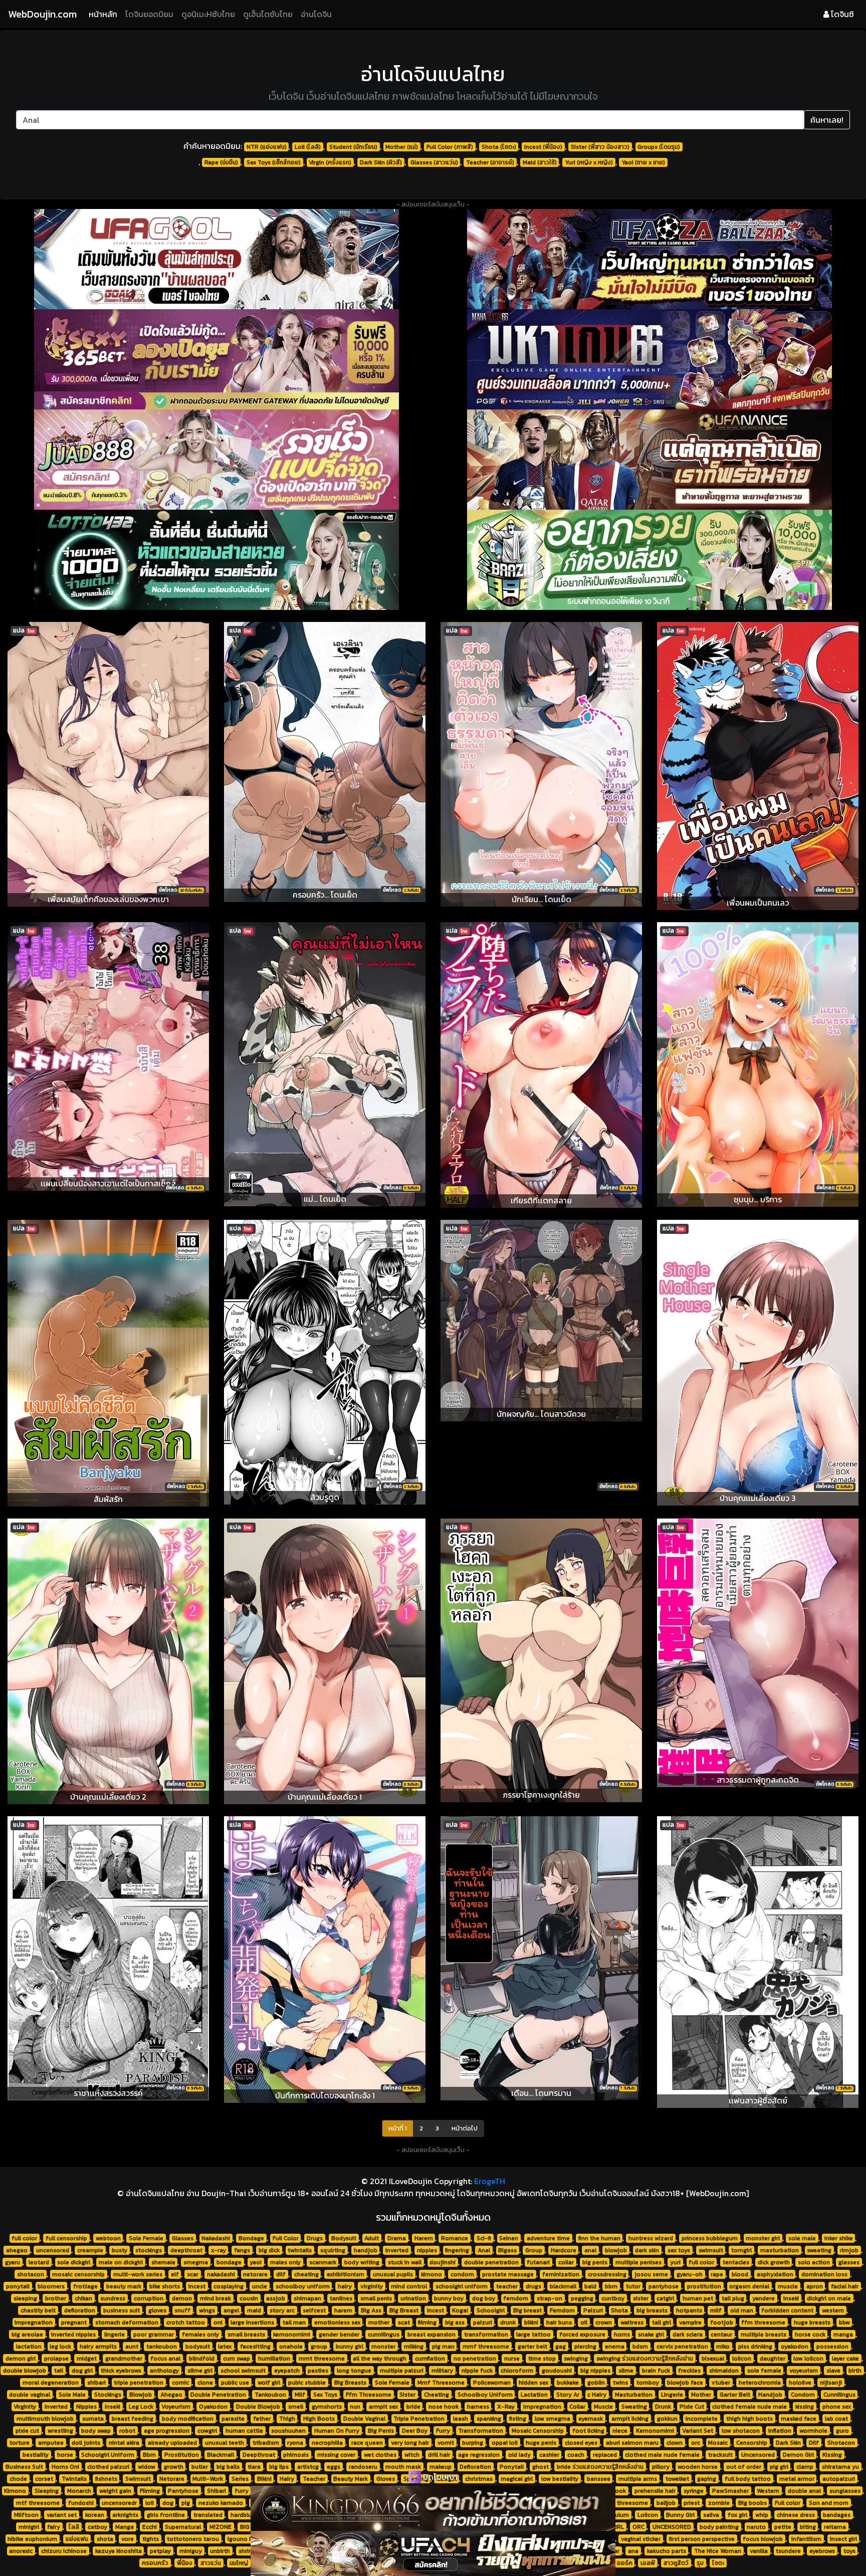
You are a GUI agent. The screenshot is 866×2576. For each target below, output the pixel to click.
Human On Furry (337, 2431)
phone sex (837, 2407)
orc (696, 2443)
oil (584, 2322)
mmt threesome (322, 2358)
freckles (689, 2371)
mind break (215, 2298)
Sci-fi (484, 2238)
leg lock (60, 2346)
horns (622, 2334)
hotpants (689, 2310)
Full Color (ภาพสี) (450, 147)
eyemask (591, 2419)
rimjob (849, 2250)
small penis (376, 2298)
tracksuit (720, 2455)
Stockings (108, 2395)
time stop (542, 2358)
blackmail (563, 2286)
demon (182, 2298)
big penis (595, 2262)
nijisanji (831, 2383)
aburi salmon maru (632, 2443)
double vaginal (30, 2395)
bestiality (36, 2455)
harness (478, 2407)
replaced (605, 2455)
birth (855, 2371)
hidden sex (533, 2383)
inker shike (839, 2238)
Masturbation (634, 2395)
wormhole (813, 2431)
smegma (196, 2262)
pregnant (74, 2322)
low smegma (553, 2419)
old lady (519, 2455)
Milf (300, 2395)
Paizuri (593, 2310)
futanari (538, 2262)
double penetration (491, 2262)
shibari (96, 2383)
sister (641, 2298)
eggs (334, 2467)
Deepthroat (259, 2455)
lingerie (115, 2334)
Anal (484, 2250)
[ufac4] (433, 2553)
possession (832, 2346)
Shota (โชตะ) (499, 147)
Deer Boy (415, 2431)
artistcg (308, 2467)
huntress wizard (651, 2238)
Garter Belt (735, 2395)
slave (833, 2371)
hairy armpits (98, 2346)
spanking (489, 2419)
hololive (800, 2383)
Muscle (603, 2407)
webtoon (108, 2238)
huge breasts (812, 2322)
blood (740, 2274)
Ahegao (171, 2395)
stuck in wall (405, 2262)
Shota (619, 2310)
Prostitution (182, 2455)
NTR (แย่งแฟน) (267, 147)
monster (383, 2346)
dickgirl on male (829, 2298)
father (262, 2419)
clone (205, 2383)
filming (427, 2322)
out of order (744, 2467)
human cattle (244, 2431)
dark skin (647, 2250)
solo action (814, 2262)
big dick (269, 2250)
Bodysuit (344, 2238)
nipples (427, 2250)
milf (716, 2310)
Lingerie (672, 2395)
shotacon (31, 2274)
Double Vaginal (364, 2419)
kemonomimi (292, 2334)
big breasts (652, 2310)
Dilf (814, 2443)
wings (207, 2310)
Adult (372, 2238)
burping (473, 2443)
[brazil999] (649, 560)
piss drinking (755, 2346)
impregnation (34, 2322)
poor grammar (154, 2334)
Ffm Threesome (369, 2395)
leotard (39, 2262)
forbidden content (787, 2310)
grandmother (124, 2358)
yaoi (256, 2262)
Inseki (113, 2407)
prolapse (56, 2358)
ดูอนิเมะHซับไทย (208, 14)
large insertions (252, 2322)
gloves (157, 2310)
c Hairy (597, 2395)
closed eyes (581, 2443)
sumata (93, 2419)
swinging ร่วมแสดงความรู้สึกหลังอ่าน (645, 2358)
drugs (533, 2286)
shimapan (307, 2298)
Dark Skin (788, 2443)
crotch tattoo (186, 2322)
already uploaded (172, 2443)
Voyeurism (176, 2407)
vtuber (721, 2383)
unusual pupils (393, 2274)
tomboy (648, 2383)
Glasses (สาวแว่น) (434, 162)
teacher (507, 2286)
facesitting (255, 2346)
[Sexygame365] (216, 359)
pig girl (779, 2467)
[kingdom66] (433, 2508)
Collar (577, 2407)
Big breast (527, 2310)
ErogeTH (490, 2181)
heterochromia (760, 2383)
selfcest (314, 2310)
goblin (596, 2383)
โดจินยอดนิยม (149, 14)
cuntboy (613, 2298)
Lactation (534, 2395)
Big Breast (404, 2310)
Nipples (86, 2407)
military (442, 2371)
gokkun (667, 2419)
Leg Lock (141, 2407)
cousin (249, 2298)
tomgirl (741, 2250)
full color (24, 2238)
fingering (457, 2250)
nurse (512, 2358)
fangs (242, 2250)
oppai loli (505, 2443)
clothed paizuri (108, 2467)
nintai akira (124, 2443)
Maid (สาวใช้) (540, 162)
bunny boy (449, 2298)
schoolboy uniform (303, 2286)
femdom (516, 2298)
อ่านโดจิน (316, 14)
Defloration (475, 2467)
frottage (85, 2286)
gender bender (339, 2334)
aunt (132, 2346)
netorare (255, 2274)
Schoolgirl (491, 2310)
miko (723, 2346)
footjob (722, 2322)
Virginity (25, 2407)
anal (590, 2250)
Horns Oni (65, 2467)
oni (218, 2322)
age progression (167, 2431)
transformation (486, 2334)
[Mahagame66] (649, 359)
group (319, 2346)
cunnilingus (384, 2334)
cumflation (430, 2358)
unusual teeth (225, 2443)
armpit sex (383, 2407)
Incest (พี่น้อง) (543, 147)
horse (65, 2455)
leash (461, 2419)
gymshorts (327, 2407)
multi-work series (138, 2274)
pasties (318, 2371)
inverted (397, 2250)
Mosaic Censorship (538, 2431)
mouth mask (403, 2467)
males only (285, 2262)
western (833, 2310)
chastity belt (38, 2310)
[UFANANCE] (649, 460)
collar (566, 2262)
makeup (441, 2467)
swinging (576, 2358)
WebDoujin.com (42, 14)
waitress (632, 2322)
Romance (455, 2238)
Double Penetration (218, 2395)
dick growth (774, 2262)
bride (413, 2407)
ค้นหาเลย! (827, 120)
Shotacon (841, 2443)
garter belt (532, 2346)
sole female (764, 2371)
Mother (701, 2395)
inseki (791, 2298)
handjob (366, 2250)
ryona (295, 2443)
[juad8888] (216, 460)
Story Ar (568, 2395)
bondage (229, 2262)
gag (561, 2346)
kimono (431, 2274)
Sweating (634, 2407)
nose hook (444, 2407)
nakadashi (221, 2274)
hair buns (559, 2322)
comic (180, 2383)
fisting (518, 2419)
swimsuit (711, 2250)
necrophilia (327, 2443)
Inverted (56, 2407)
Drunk (663, 2407)
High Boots (319, 2419)
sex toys (679, 2250)
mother (379, 2322)
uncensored (53, 2250)
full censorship (66, 2238)
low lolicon (808, 2358)
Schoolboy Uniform (485, 2395)
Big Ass (371, 2310)
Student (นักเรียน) (353, 147)
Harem (424, 2238)
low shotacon (741, 2431)
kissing (805, 2407)
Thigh (287, 2419)
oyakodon (795, 2346)
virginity (372, 2286)
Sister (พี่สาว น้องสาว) (600, 147)
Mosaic (718, 2443)
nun (355, 2407)
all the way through (380, 2358)
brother (56, 2298)
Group (534, 2250)
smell (296, 2407)
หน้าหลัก (105, 14)
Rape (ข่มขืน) (221, 162)
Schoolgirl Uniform (108, 2455)
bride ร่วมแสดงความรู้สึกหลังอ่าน (600, 2467)
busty (120, 2250)
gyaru (13, 2262)
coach (576, 2455)
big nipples (595, 2371)
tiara (254, 2467)
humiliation (274, 2358)
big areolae (27, 2334)
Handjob (770, 2395)
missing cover (336, 2455)
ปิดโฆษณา (439, 2477)
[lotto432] (216, 560)
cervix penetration (682, 2346)
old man (742, 2310)
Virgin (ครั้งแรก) (330, 162)
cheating (306, 2274)
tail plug (733, 2298)
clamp (805, 2467)
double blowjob (25, 2371)
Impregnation (542, 2407)
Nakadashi (216, 2238)
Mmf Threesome (441, 2383)
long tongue (354, 2371)
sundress (113, 2298)
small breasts (246, 2334)
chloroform (517, 2371)
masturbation (780, 2250)
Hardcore (564, 2250)
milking (414, 2346)
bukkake (568, 2383)
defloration (80, 2310)
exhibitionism (346, 2274)
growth (174, 2467)
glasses (849, 2262)
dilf (281, 2274)
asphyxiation (775, 2274)
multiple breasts (764, 2334)
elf (175, 2274)
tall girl (662, 2322)
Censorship (752, 2443)
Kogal (460, 2310)
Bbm (149, 2455)
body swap (96, 2431)
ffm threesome (763, 2322)
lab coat (836, 2419)
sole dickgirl (74, 2262)
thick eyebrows (121, 2371)
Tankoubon (270, 2395)
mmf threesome (486, 2346)
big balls (228, 2467)
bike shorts (165, 2286)
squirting (333, 2250)
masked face (799, 2419)
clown (675, 2443)
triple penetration (139, 2383)
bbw (844, 2322)
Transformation (481, 2431)
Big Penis (381, 2431)
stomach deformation (127, 2322)
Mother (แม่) (402, 147)
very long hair (410, 2443)
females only (200, 2334)
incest (197, 2286)
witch (412, 2455)
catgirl (665, 2298)
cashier (549, 2455)
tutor (633, 2286)
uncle (260, 2286)
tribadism (266, 2443)
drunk (508, 2322)
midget (87, 2358)
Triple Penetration (419, 2419)
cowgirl (207, 2431)
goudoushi (557, 2371)
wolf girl (269, 2383)
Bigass (507, 2250)
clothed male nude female (662, 2455)
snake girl (651, 2334)
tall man (294, 2322)
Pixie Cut (692, 2407)
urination (413, 2298)
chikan (83, 2298)
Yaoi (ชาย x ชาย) (643, 162)
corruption (149, 2298)
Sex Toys (325, 2395)
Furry (443, 2431)
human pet (698, 2298)
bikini (531, 2322)
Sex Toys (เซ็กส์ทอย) (274, 162)
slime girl (200, 2371)
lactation (29, 2346)
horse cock (810, 2334)
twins (620, 2383)
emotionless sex (337, 2322)
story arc (282, 2310)
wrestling (60, 2431)
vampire (690, 2322)
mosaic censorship (78, 2274)
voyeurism (804, 2371)
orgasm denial (749, 2286)
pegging (582, 2298)
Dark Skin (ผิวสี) (381, 162)
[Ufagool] (216, 259)
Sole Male (72, 2395)
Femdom (562, 2310)
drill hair (439, 2455)
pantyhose (664, 2286)
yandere (764, 2298)
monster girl (763, 2238)
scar (193, 2274)
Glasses (183, 2238)
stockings (149, 2250)
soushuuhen (288, 2431)
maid (254, 2310)
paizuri (483, 2322)
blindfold (202, 2358)
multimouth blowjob (45, 2419)
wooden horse (698, 2467)
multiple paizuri (402, 2371)
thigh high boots (749, 2419)
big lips (279, 2467)
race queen (367, 2443)
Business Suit (24, 2467)
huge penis (541, 2443)
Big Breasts (350, 2383)
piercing (585, 2346)
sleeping (25, 2298)
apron (815, 2286)
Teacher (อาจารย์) (490, 162)
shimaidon (724, 2371)
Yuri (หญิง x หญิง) (589, 162)
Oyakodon (213, 2407)
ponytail (18, 2286)
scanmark (323, 2262)
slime (626, 2371)
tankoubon (162, 2346)
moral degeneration (51, 2383)
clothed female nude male (749, 2407)
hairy (345, 2286)
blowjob (616, 2250)
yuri (675, 2262)
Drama (397, 2238)
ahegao (17, 2250)
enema (615, 2346)
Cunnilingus (839, 2395)
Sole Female (146, 2238)
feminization (561, 2274)
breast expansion (431, 2334)
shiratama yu (840, 2467)
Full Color (286, 2238)
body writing (362, 2262)
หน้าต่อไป (465, 2128)
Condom (803, 2395)
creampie (90, 2250)
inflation (780, 2431)
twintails (300, 2250)
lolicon (742, 2358)
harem (343, 2310)
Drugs (315, 2238)
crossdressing (607, 2274)
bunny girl (350, 2346)
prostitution (704, 2286)
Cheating (437, 2395)
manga (843, 2334)
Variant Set (698, 2431)
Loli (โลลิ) (308, 147)
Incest (436, 2310)
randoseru (363, 2467)
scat (404, 2322)
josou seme (651, 2274)
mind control (409, 2286)
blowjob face (685, 2383)
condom (462, 2274)
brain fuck (656, 2371)
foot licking (588, 2431)
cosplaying (229, 2286)
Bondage (251, 2238)
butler (200, 2467)
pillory (661, 2467)
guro (842, 2431)
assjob (276, 2298)
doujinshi (443, 2262)
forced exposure (582, 2334)
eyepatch (287, 2371)
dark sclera (688, 2334)
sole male (802, 2238)
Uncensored (758, 2455)
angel (231, 2310)
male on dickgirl (121, 2262)
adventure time (548, 2238)
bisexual (713, 2358)
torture (20, 2443)
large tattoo (533, 2334)
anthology (164, 2371)
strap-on (550, 2298)
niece (620, 2431)
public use (235, 2383)
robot (127, 2431)
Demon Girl (798, 2455)
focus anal (165, 2358)
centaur (721, 2334)
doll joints (86, 2443)
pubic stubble (307, 2383)
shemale (163, 2262)
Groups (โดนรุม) (659, 147)
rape (717, 2274)
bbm (611, 2286)
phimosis (296, 2455)
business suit (122, 2310)
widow (147, 2467)
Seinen (509, 2238)
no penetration (475, 2358)
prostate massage (508, 2274)
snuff (182, 2310)
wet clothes (380, 2455)
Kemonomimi (655, 2431)
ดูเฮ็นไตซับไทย (268, 14)
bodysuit (198, 2346)
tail (59, 2371)
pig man (443, 2346)
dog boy (484, 2298)
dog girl (82, 2371)
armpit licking (630, 2419)
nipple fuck (477, 2371)
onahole (291, 2346)
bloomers (51, 2286)
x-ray (219, 2250)
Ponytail (512, 2467)
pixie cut (27, 2431)
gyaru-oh (690, 2274)
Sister (407, 2395)
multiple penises (638, 2262)
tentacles (736, 2262)
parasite (233, 2419)
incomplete (702, 2419)
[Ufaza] (649, 259)
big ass (455, 2322)
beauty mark (124, 2286)
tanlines (341, 2298)
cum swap (237, 2358)
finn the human (599, 2238)
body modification (188, 2419)
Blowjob (141, 2395)
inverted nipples (73, 2334)
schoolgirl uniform (462, 2286)
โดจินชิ (841, 14)
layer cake (845, 2358)
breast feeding (133, 2419)
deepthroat (186, 2250)
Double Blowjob (258, 2407)
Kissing (832, 2455)
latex (225, 2346)
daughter (773, 2358)
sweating (819, 2250)
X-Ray (506, 2407)
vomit (446, 2443)
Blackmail (221, 2455)
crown (604, 2322)
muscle (788, 2286)
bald (590, 2286)
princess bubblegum (710, 2238)
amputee (51, 2443)
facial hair (845, 2286)
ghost (540, 2467)
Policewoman (492, 2383)
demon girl (21, 2358)
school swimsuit (243, 2371)
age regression (479, 2455)
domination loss (824, 2274)
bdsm (640, 2346)
